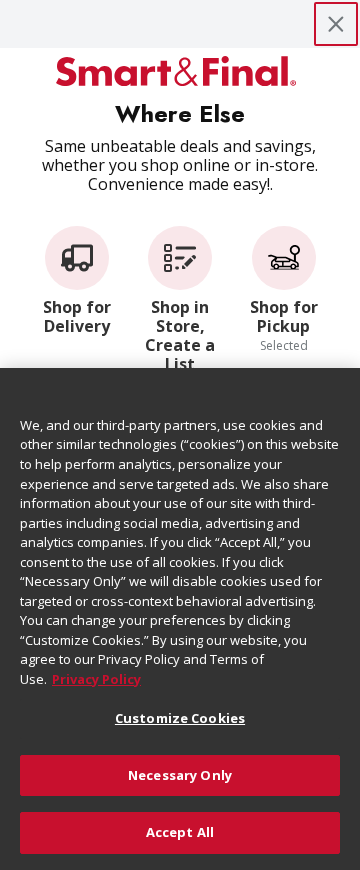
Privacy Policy (96, 679)
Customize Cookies (180, 718)
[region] (180, 619)
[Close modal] (336, 24)
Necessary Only (180, 775)
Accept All (180, 832)
